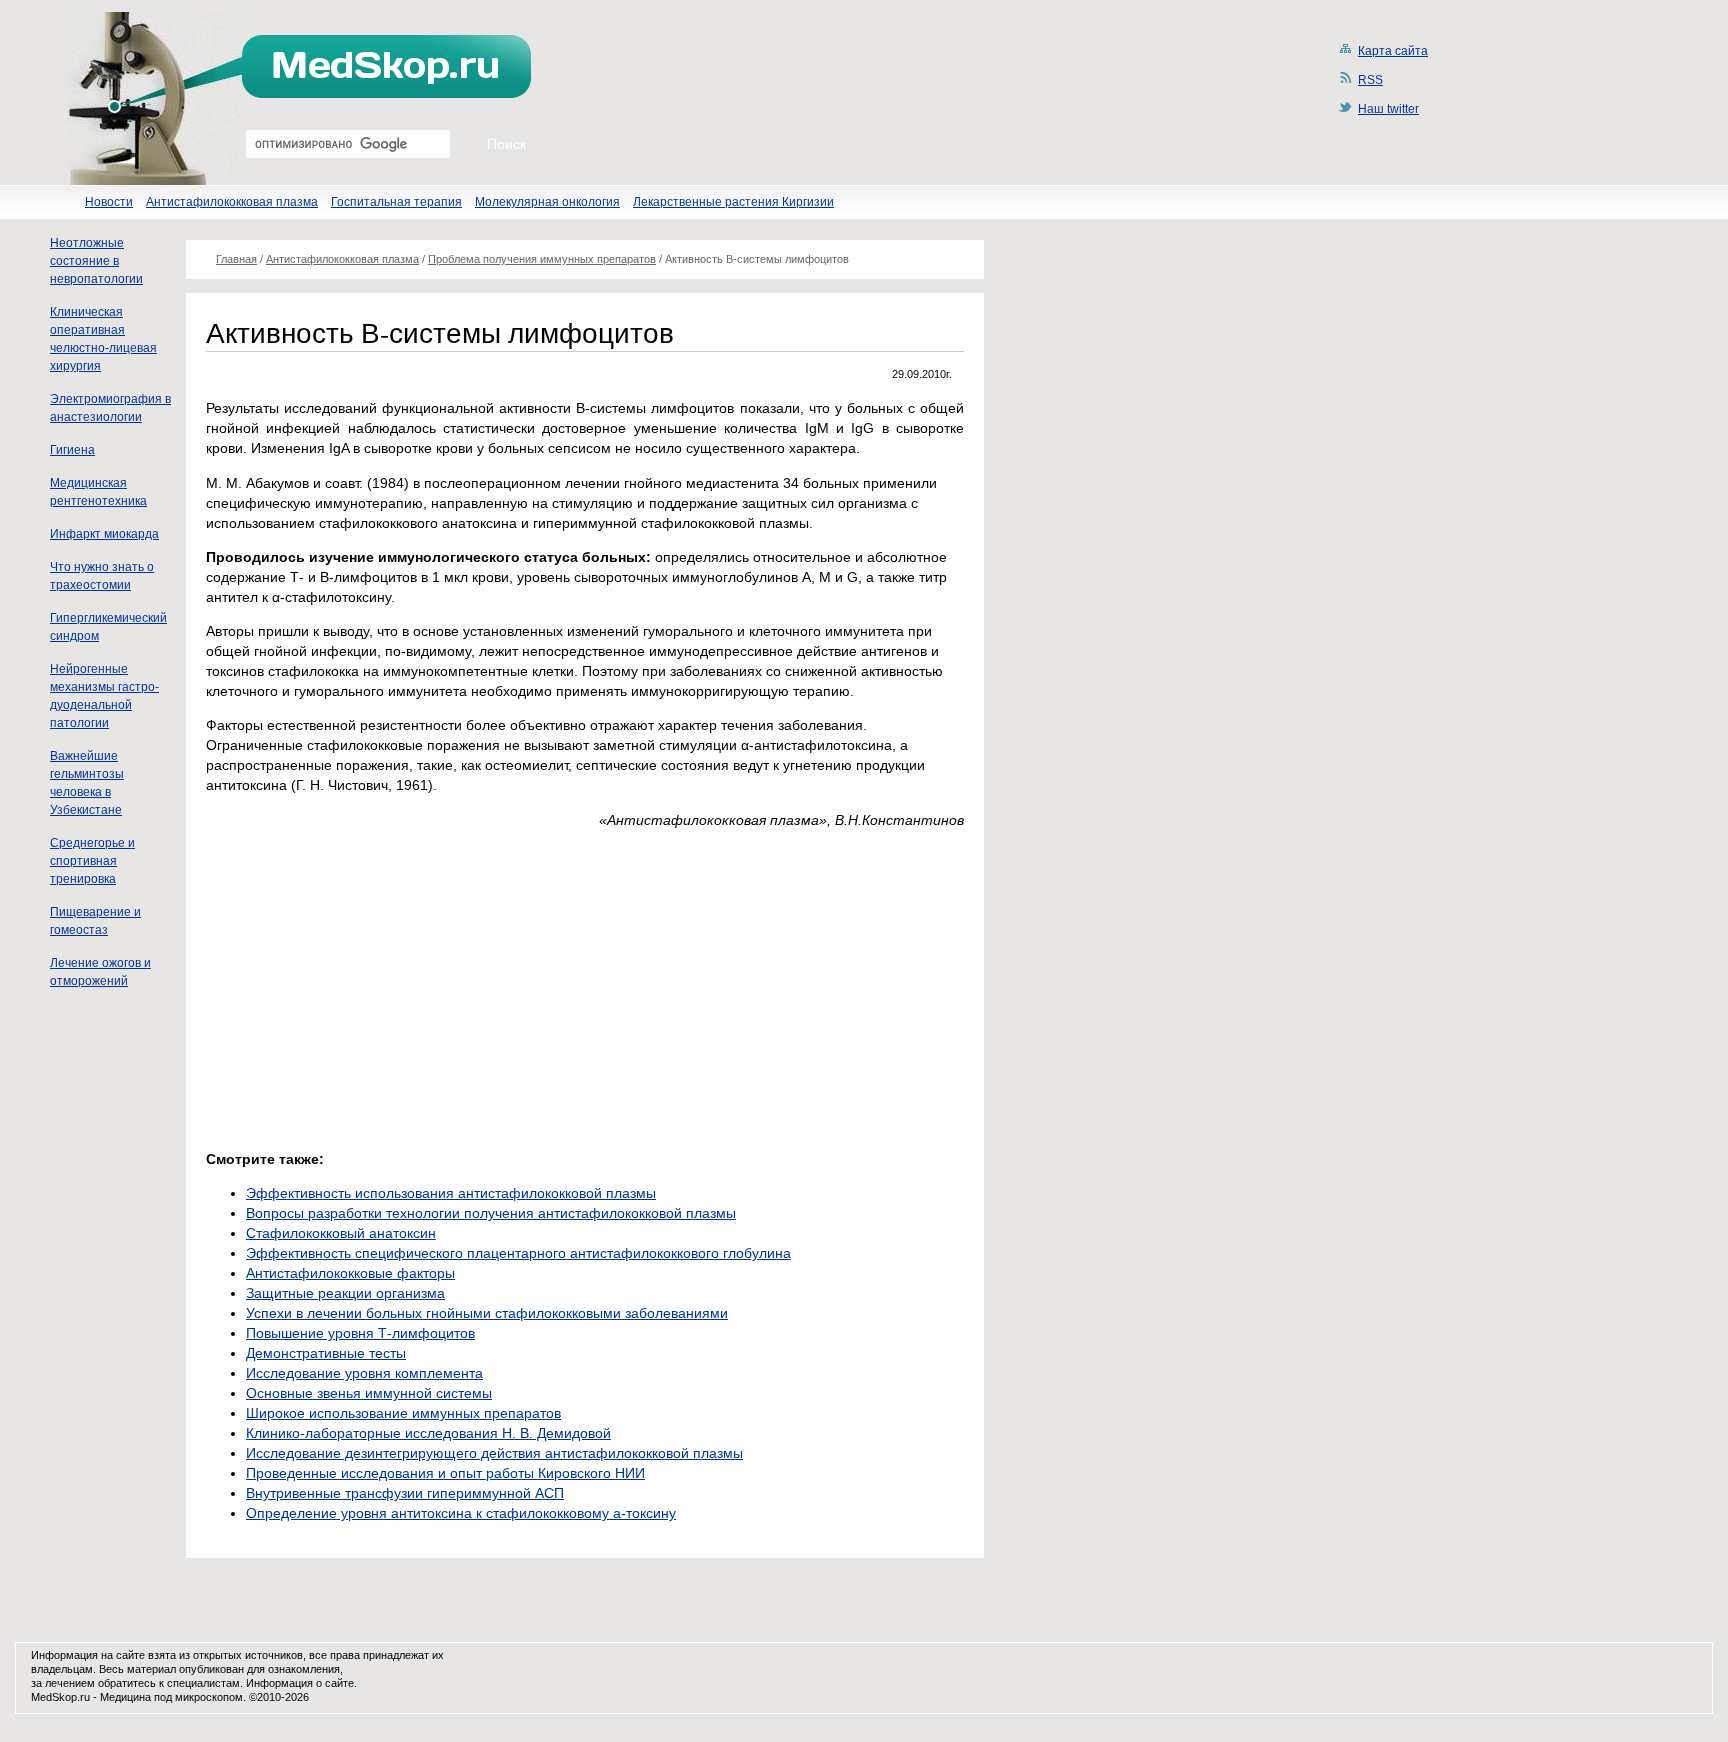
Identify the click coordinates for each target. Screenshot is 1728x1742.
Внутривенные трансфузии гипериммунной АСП (405, 1493)
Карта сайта (1393, 51)
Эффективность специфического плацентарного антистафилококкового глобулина (518, 1253)
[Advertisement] (374, 984)
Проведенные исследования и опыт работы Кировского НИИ (445, 1473)
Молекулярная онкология (547, 202)
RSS (1370, 80)
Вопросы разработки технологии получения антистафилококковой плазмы (491, 1213)
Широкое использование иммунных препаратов (403, 1413)
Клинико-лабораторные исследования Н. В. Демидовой (428, 1433)
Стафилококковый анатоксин (341, 1233)
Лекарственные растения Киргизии (733, 202)
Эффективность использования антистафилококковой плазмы (451, 1193)
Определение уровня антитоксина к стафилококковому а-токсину (461, 1513)
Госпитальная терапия (396, 202)
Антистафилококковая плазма (232, 202)
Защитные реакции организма (345, 1293)
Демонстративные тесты (326, 1353)
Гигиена (72, 450)
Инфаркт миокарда (104, 534)
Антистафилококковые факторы (350, 1273)
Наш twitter (1388, 109)
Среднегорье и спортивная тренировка (92, 861)
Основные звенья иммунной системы (369, 1393)
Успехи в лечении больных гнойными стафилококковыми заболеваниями (487, 1313)
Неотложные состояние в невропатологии (96, 261)
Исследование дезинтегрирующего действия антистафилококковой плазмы (494, 1453)
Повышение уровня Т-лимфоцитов (360, 1333)
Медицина (125, 1697)
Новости (109, 202)
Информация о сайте (300, 1683)
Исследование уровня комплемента (364, 1373)
